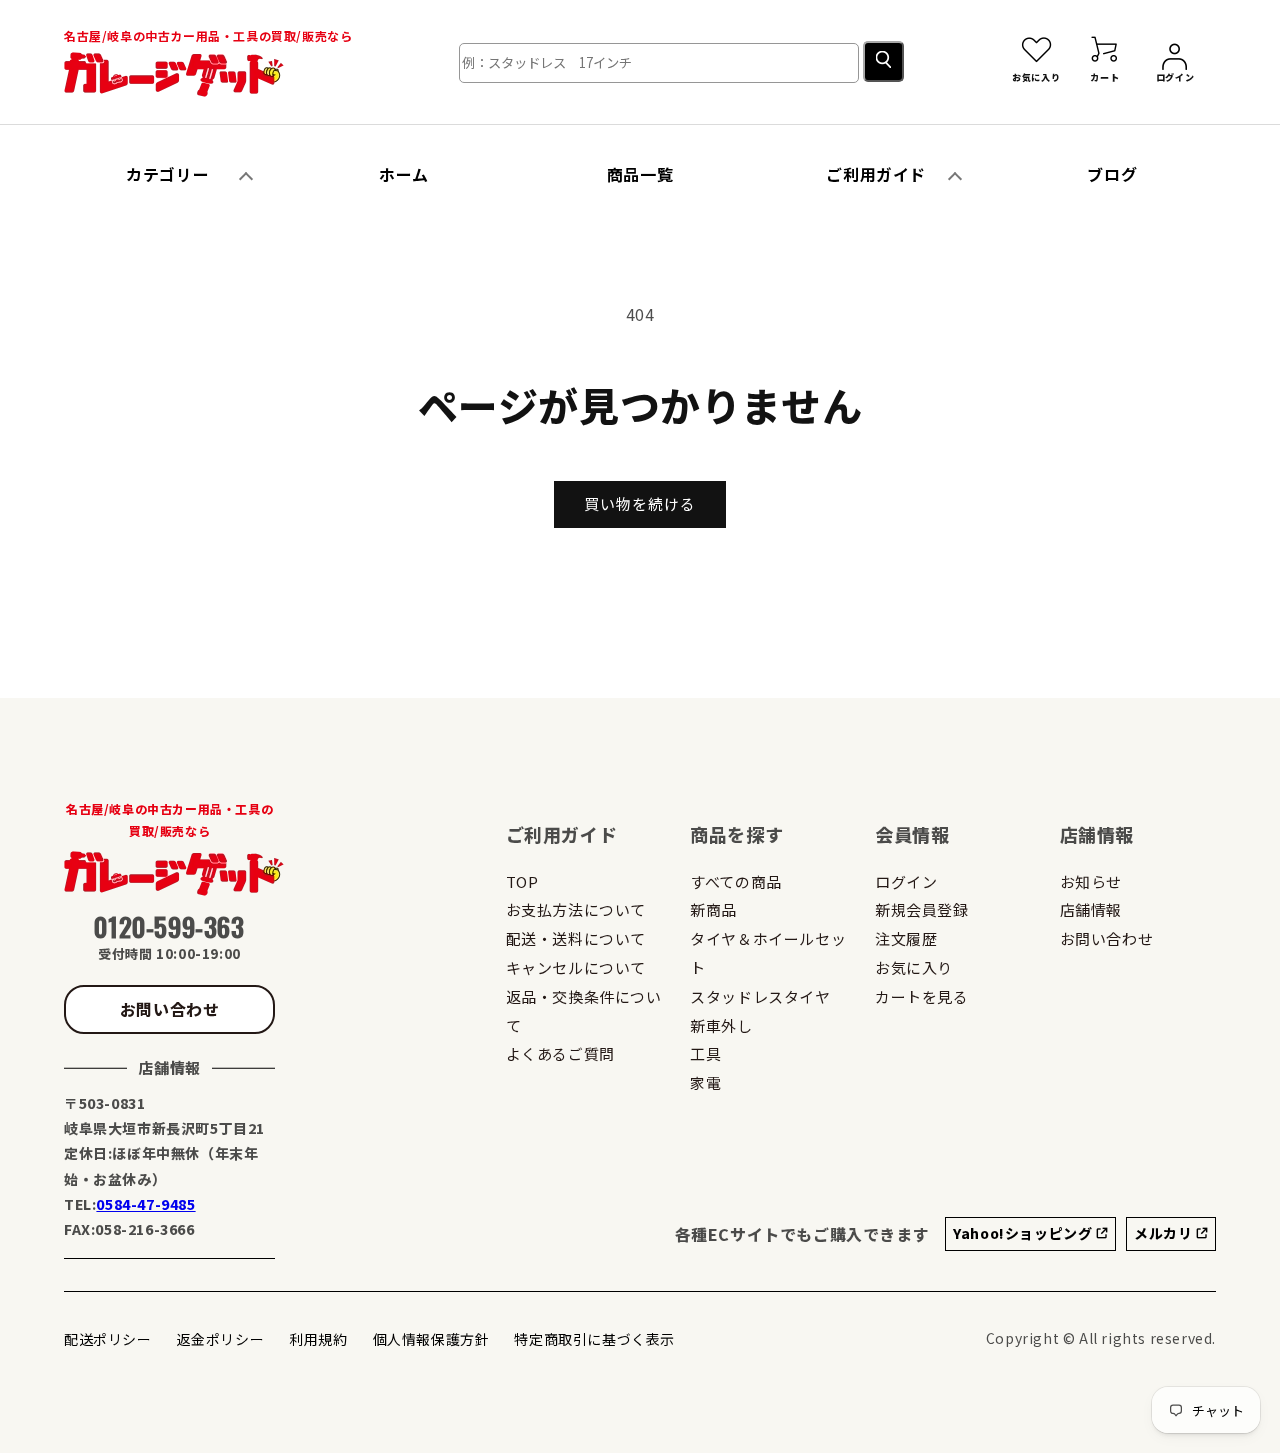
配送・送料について (576, 938)
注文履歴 (906, 938)
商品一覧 (640, 174)
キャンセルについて (576, 967)
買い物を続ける (640, 503)
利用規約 (318, 1339)
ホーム (404, 174)
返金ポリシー (221, 1339)
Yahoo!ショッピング (1024, 1233)
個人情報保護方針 (431, 1339)
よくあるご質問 (560, 1053)
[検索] (883, 61)
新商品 (713, 909)
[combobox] (659, 63)
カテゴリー (167, 174)
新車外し (721, 1025)
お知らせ (1091, 881)
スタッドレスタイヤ (760, 996)
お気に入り (914, 967)
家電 (705, 1082)
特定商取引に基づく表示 (594, 1339)
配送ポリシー (108, 1339)
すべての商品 (736, 881)
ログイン (906, 881)
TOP (522, 881)
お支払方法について (576, 909)
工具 (705, 1053)
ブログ (1112, 174)
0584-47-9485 (145, 1204)
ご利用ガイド (876, 174)
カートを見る (922, 996)
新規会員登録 (922, 909)
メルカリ (1165, 1233)
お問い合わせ (170, 1009)
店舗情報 (1091, 909)
